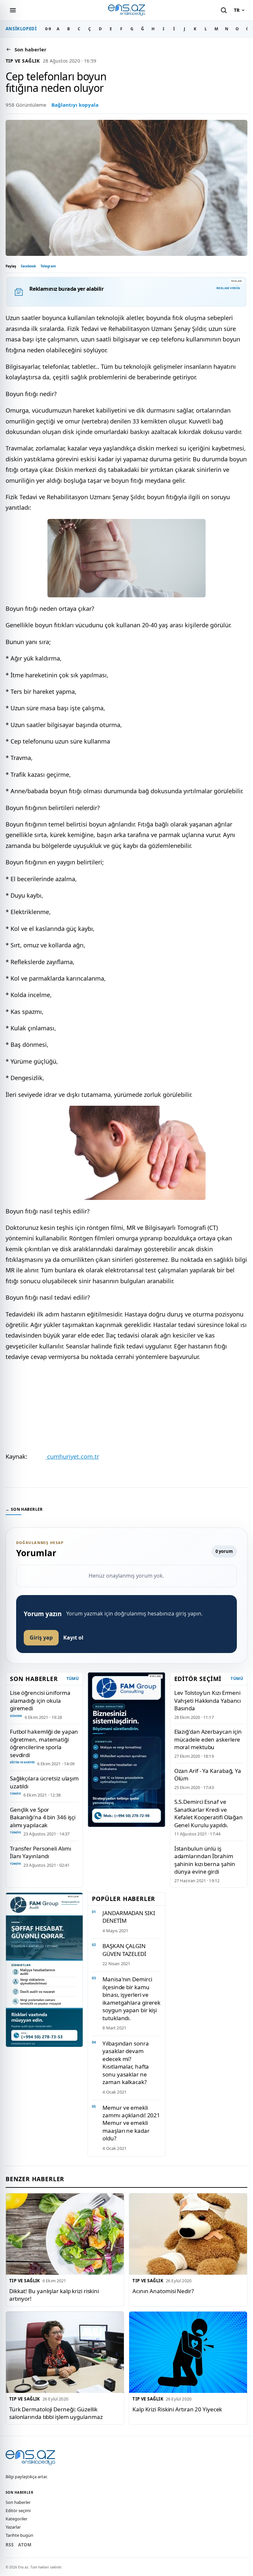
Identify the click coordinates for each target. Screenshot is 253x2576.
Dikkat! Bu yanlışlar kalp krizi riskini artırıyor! (54, 2295)
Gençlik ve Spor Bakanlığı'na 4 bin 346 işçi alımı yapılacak (43, 1817)
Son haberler (18, 2502)
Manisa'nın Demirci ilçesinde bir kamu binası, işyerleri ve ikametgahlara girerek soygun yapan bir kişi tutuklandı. (131, 1998)
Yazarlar (13, 2527)
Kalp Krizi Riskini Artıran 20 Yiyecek (177, 2409)
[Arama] (224, 10)
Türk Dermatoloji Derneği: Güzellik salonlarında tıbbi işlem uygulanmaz (56, 2413)
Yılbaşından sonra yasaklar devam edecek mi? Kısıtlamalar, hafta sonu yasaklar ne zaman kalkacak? (126, 2063)
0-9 (48, 29)
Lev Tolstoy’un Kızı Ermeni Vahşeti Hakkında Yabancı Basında (208, 1700)
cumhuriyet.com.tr (72, 1456)
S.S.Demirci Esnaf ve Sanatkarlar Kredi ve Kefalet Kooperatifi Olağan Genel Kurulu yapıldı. (209, 1813)
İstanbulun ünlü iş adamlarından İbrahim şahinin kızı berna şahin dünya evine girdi (205, 1860)
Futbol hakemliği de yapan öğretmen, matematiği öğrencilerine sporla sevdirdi (44, 1743)
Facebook (28, 266)
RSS (10, 2545)
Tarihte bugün (19, 2535)
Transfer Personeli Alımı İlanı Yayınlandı (41, 1852)
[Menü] (13, 10)
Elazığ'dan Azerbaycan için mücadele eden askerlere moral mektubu (208, 1739)
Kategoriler (16, 2519)
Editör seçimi (18, 2510)
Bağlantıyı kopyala (75, 105)
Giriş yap (41, 1638)
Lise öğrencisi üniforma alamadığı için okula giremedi (40, 1700)
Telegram (48, 266)
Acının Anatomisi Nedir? (163, 2291)
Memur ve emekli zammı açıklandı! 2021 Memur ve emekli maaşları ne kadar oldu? (131, 2123)
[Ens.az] (126, 10)
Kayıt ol (73, 1638)
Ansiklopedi (21, 29)
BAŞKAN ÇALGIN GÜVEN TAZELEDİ (124, 1950)
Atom (25, 2545)
